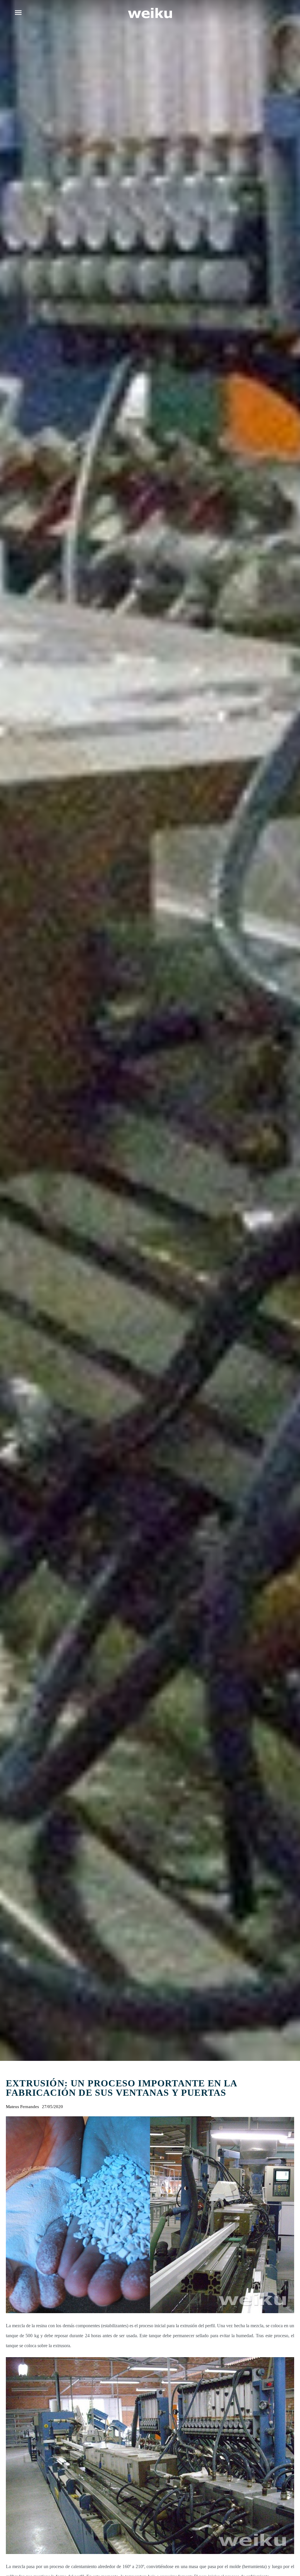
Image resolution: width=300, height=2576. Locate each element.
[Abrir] (18, 13)
